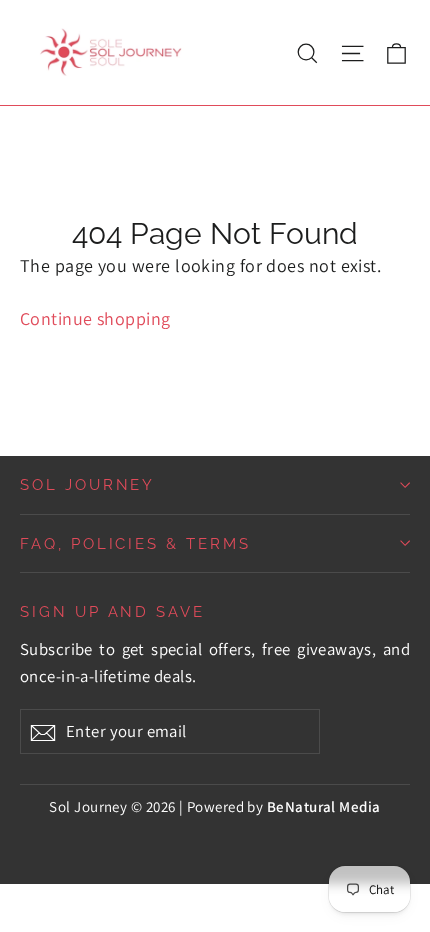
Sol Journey (87, 484)
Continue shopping (95, 318)
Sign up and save (112, 611)
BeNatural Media (324, 806)
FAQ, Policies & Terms (135, 543)
